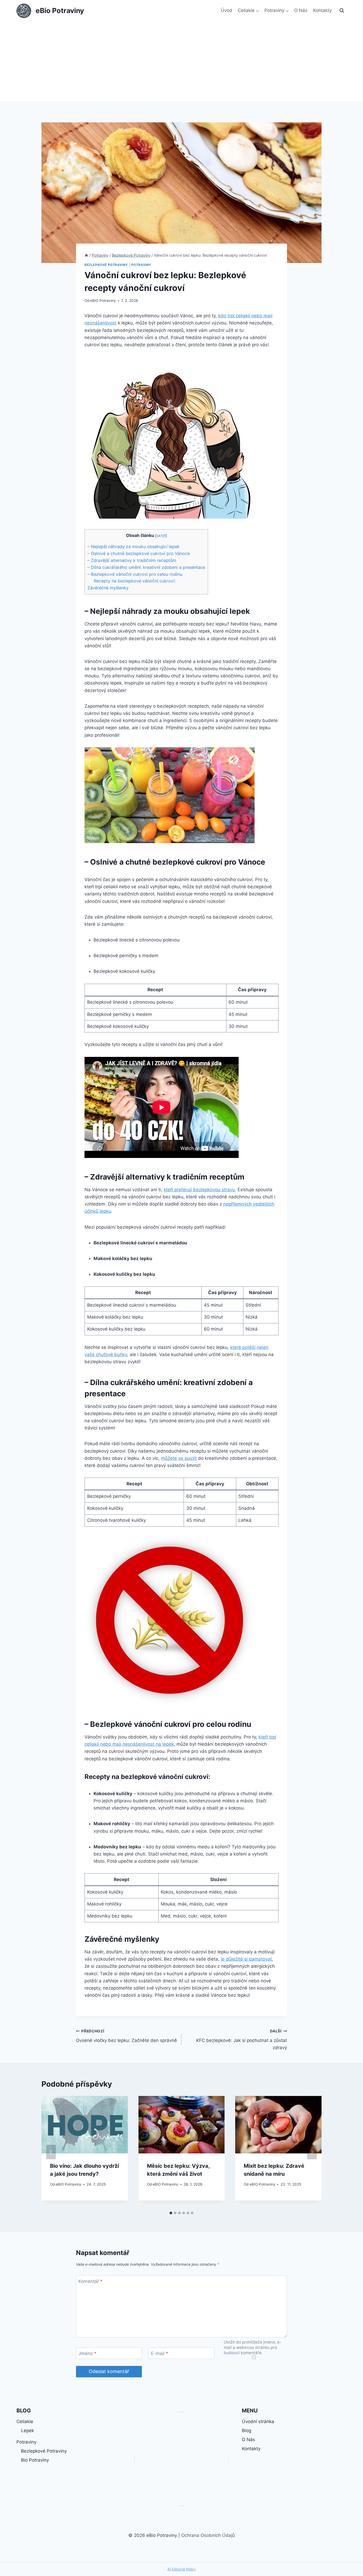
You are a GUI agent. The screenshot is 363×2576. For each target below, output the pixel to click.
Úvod (227, 10)
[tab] (171, 2213)
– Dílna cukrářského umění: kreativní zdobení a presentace (146, 567)
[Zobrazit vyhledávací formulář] (342, 11)
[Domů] (86, 255)
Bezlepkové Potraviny (106, 265)
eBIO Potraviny (103, 301)
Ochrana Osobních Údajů (208, 2535)
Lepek (28, 2431)
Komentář (90, 2281)
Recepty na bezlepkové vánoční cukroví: (135, 581)
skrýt (161, 536)
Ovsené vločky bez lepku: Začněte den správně (126, 2036)
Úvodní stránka (258, 2421)
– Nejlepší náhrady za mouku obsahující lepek (134, 547)
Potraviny (141, 265)
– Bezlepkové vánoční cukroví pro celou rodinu (135, 574)
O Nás (301, 10)
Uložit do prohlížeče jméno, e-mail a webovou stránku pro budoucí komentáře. (253, 2347)
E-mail (160, 2353)
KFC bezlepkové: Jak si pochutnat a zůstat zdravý (242, 2040)
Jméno (87, 2353)
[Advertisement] (181, 61)
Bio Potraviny (35, 2460)
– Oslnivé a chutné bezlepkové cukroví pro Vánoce (139, 553)
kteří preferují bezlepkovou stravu (199, 1190)
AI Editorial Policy (181, 2569)
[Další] (312, 2152)
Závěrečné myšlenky (108, 588)
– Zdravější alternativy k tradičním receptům (132, 560)
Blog (246, 2431)
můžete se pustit (179, 1458)
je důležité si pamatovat (246, 1959)
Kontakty (322, 10)
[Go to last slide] (51, 2152)
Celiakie (25, 2421)
